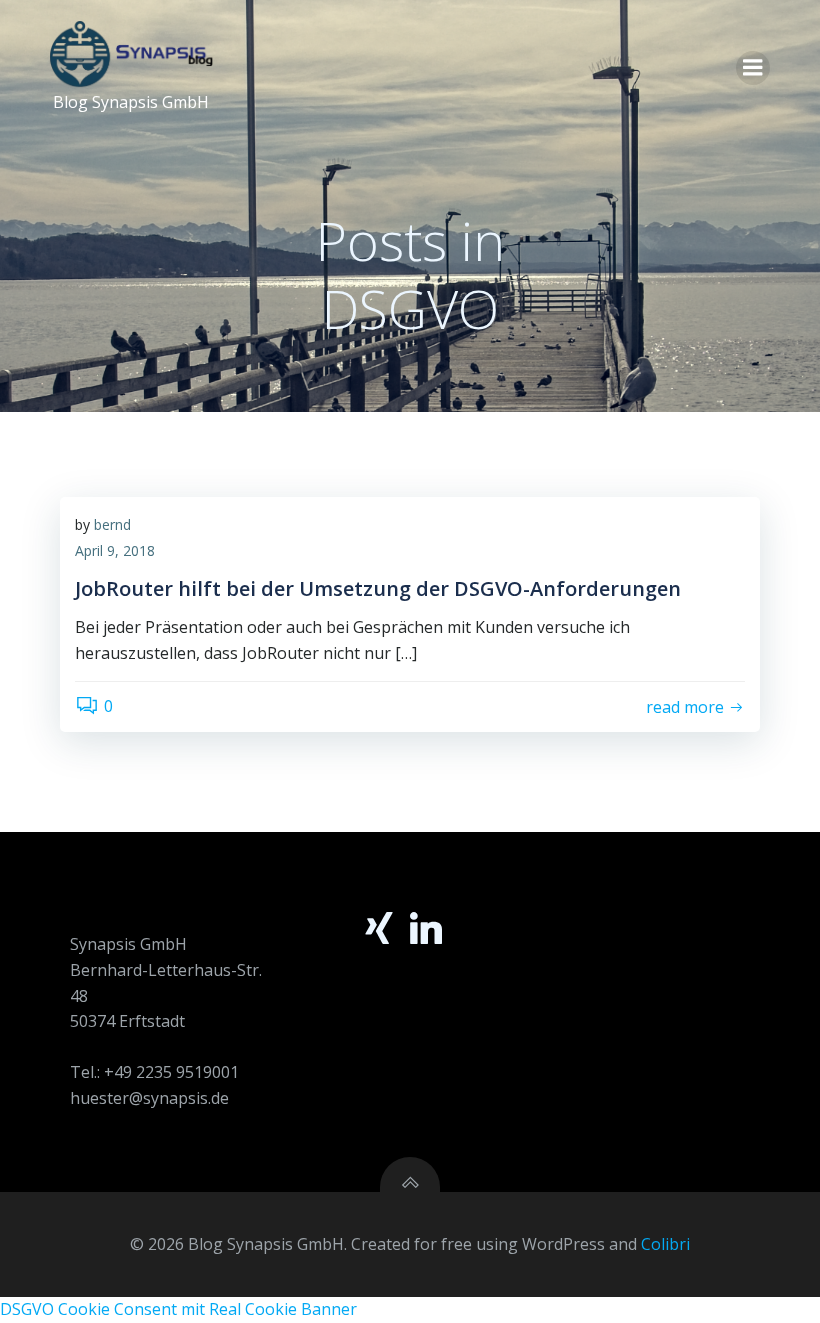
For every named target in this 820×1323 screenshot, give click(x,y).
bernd (112, 524)
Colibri (665, 1244)
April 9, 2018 (115, 550)
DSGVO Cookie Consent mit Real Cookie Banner (178, 1309)
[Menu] (753, 68)
